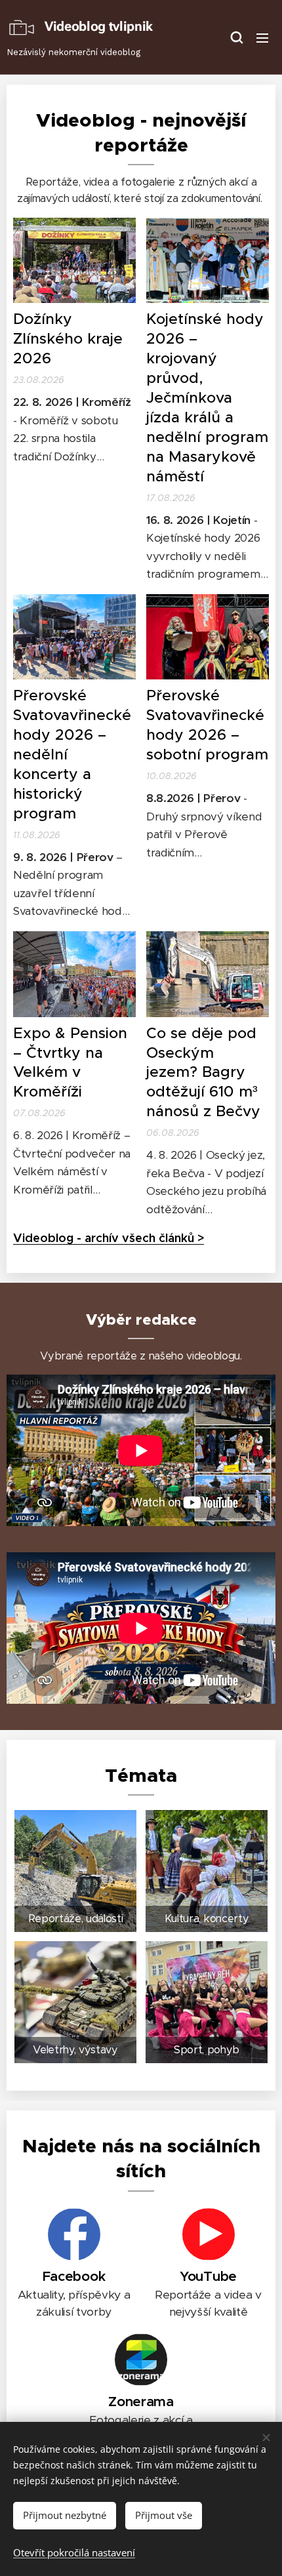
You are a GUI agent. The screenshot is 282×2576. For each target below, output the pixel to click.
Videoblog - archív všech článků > (109, 1238)
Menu (262, 37)
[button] (236, 37)
